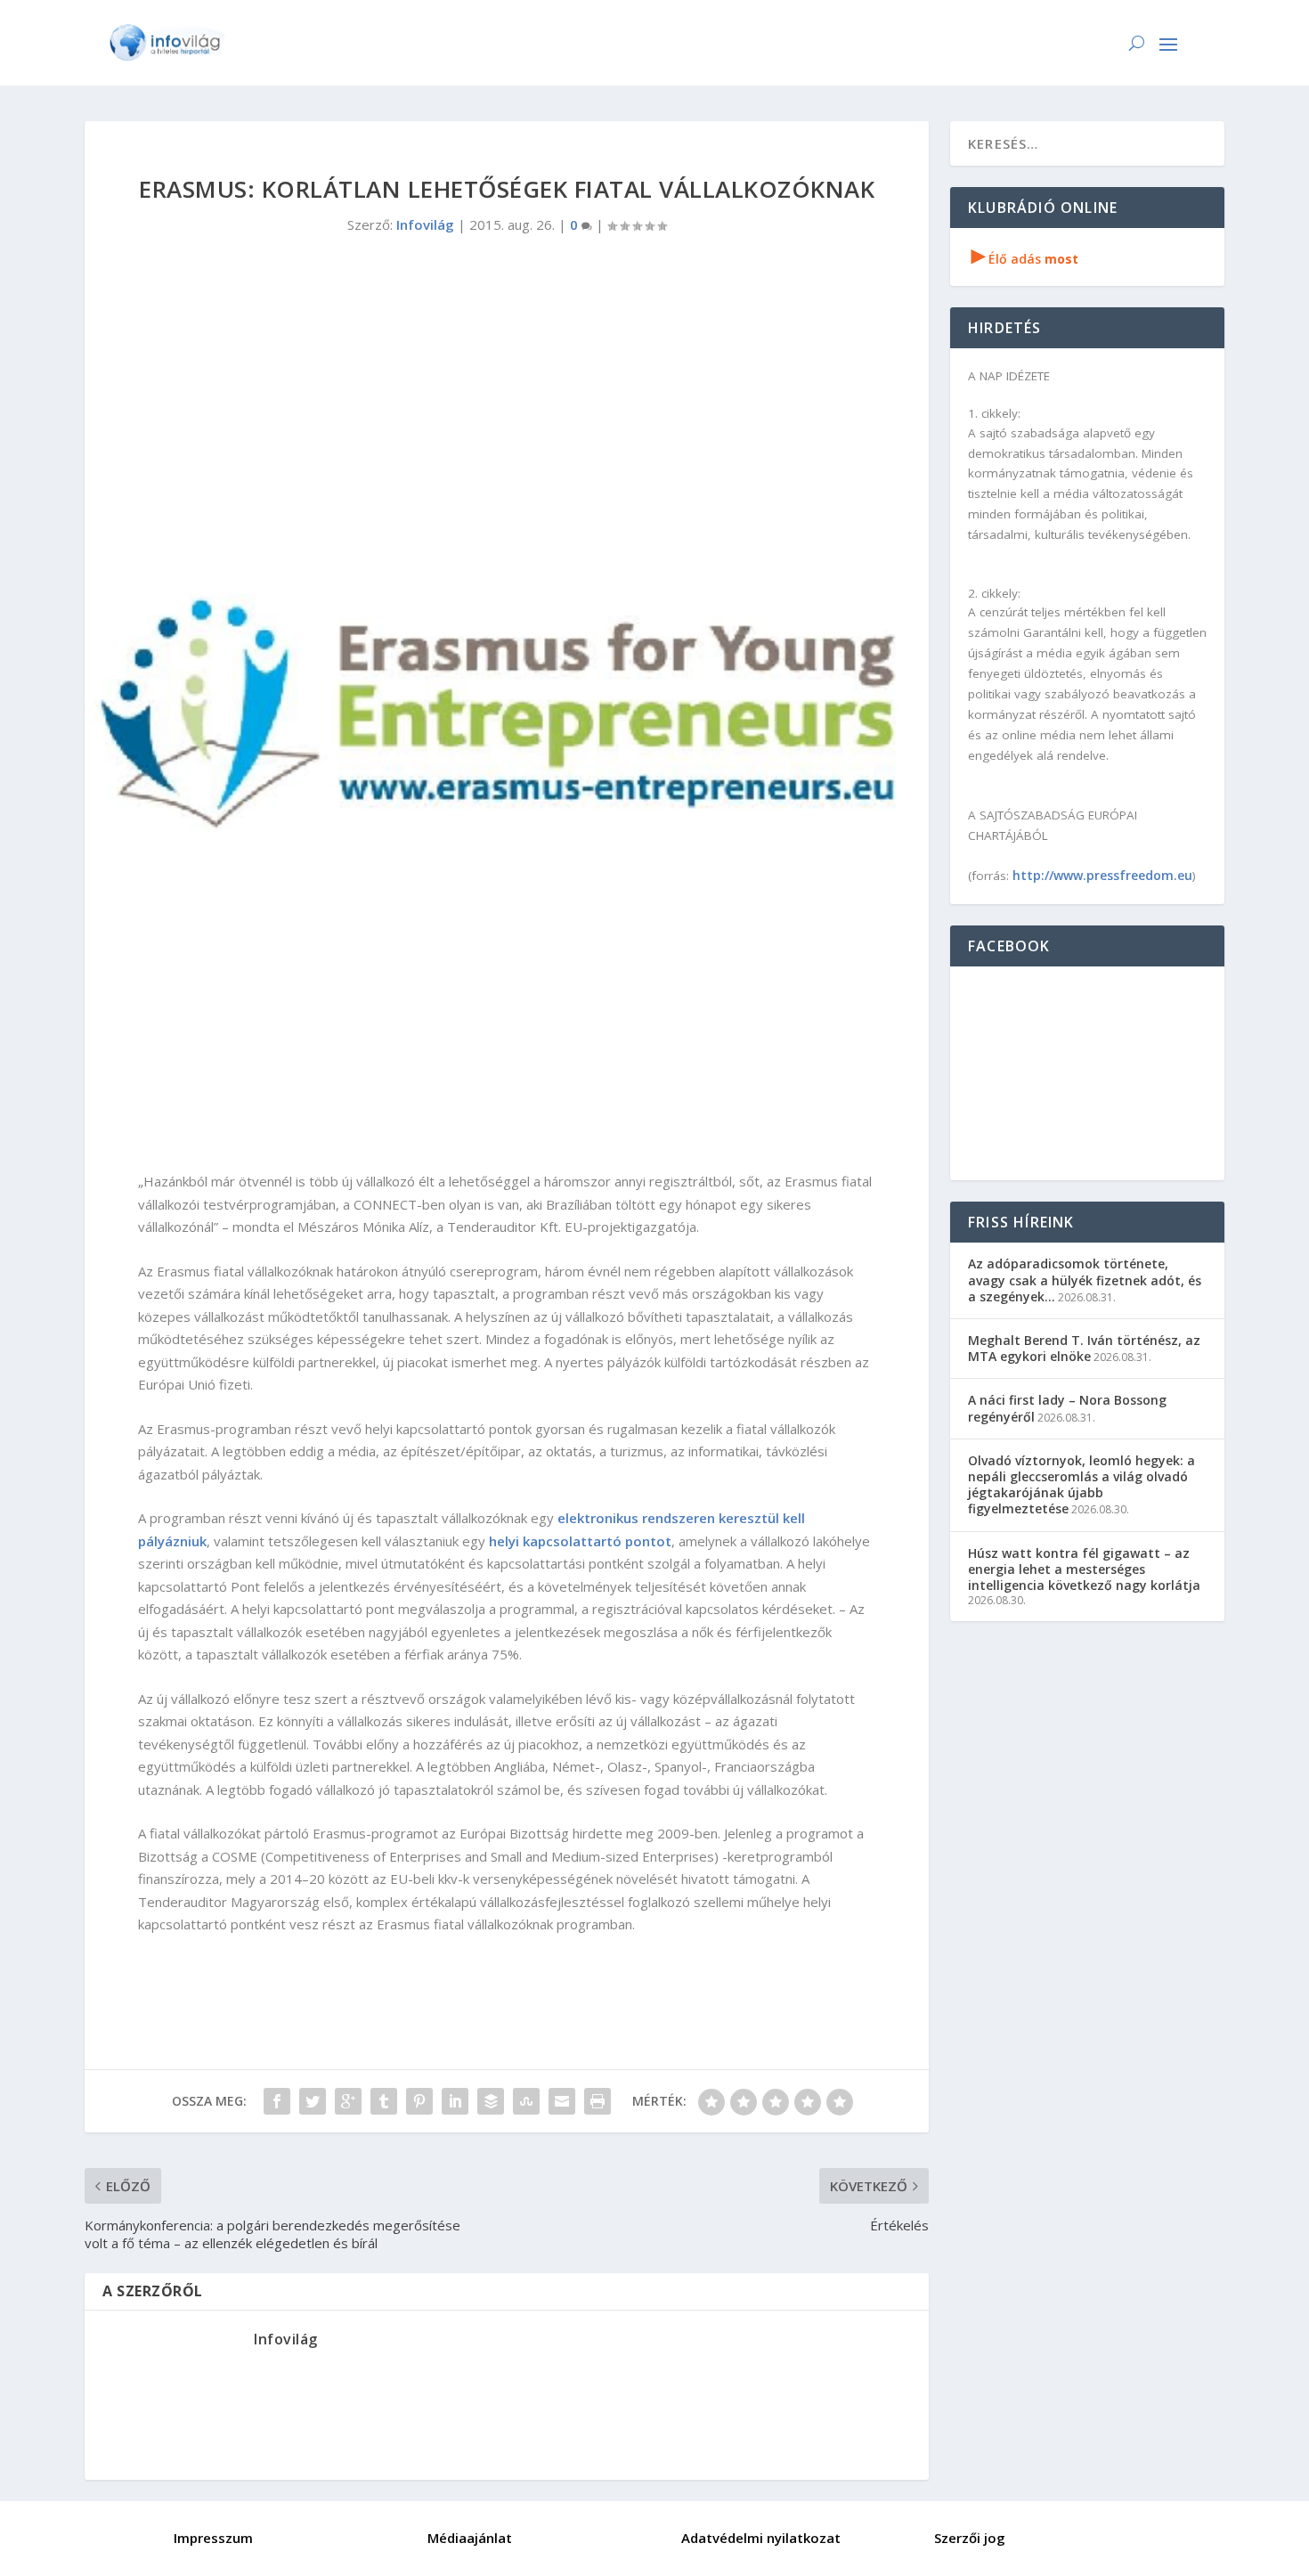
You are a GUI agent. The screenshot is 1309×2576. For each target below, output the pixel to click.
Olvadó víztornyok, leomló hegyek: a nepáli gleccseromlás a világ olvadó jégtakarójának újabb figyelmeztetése (1081, 1485)
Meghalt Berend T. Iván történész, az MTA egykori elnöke (1084, 1348)
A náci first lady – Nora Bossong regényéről (1067, 1408)
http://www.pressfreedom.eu (1102, 875)
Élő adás (1025, 259)
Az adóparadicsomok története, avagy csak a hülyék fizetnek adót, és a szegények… (1085, 1280)
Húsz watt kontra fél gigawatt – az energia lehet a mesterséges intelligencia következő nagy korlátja (1084, 1569)
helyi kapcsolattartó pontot (580, 1541)
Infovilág (425, 224)
